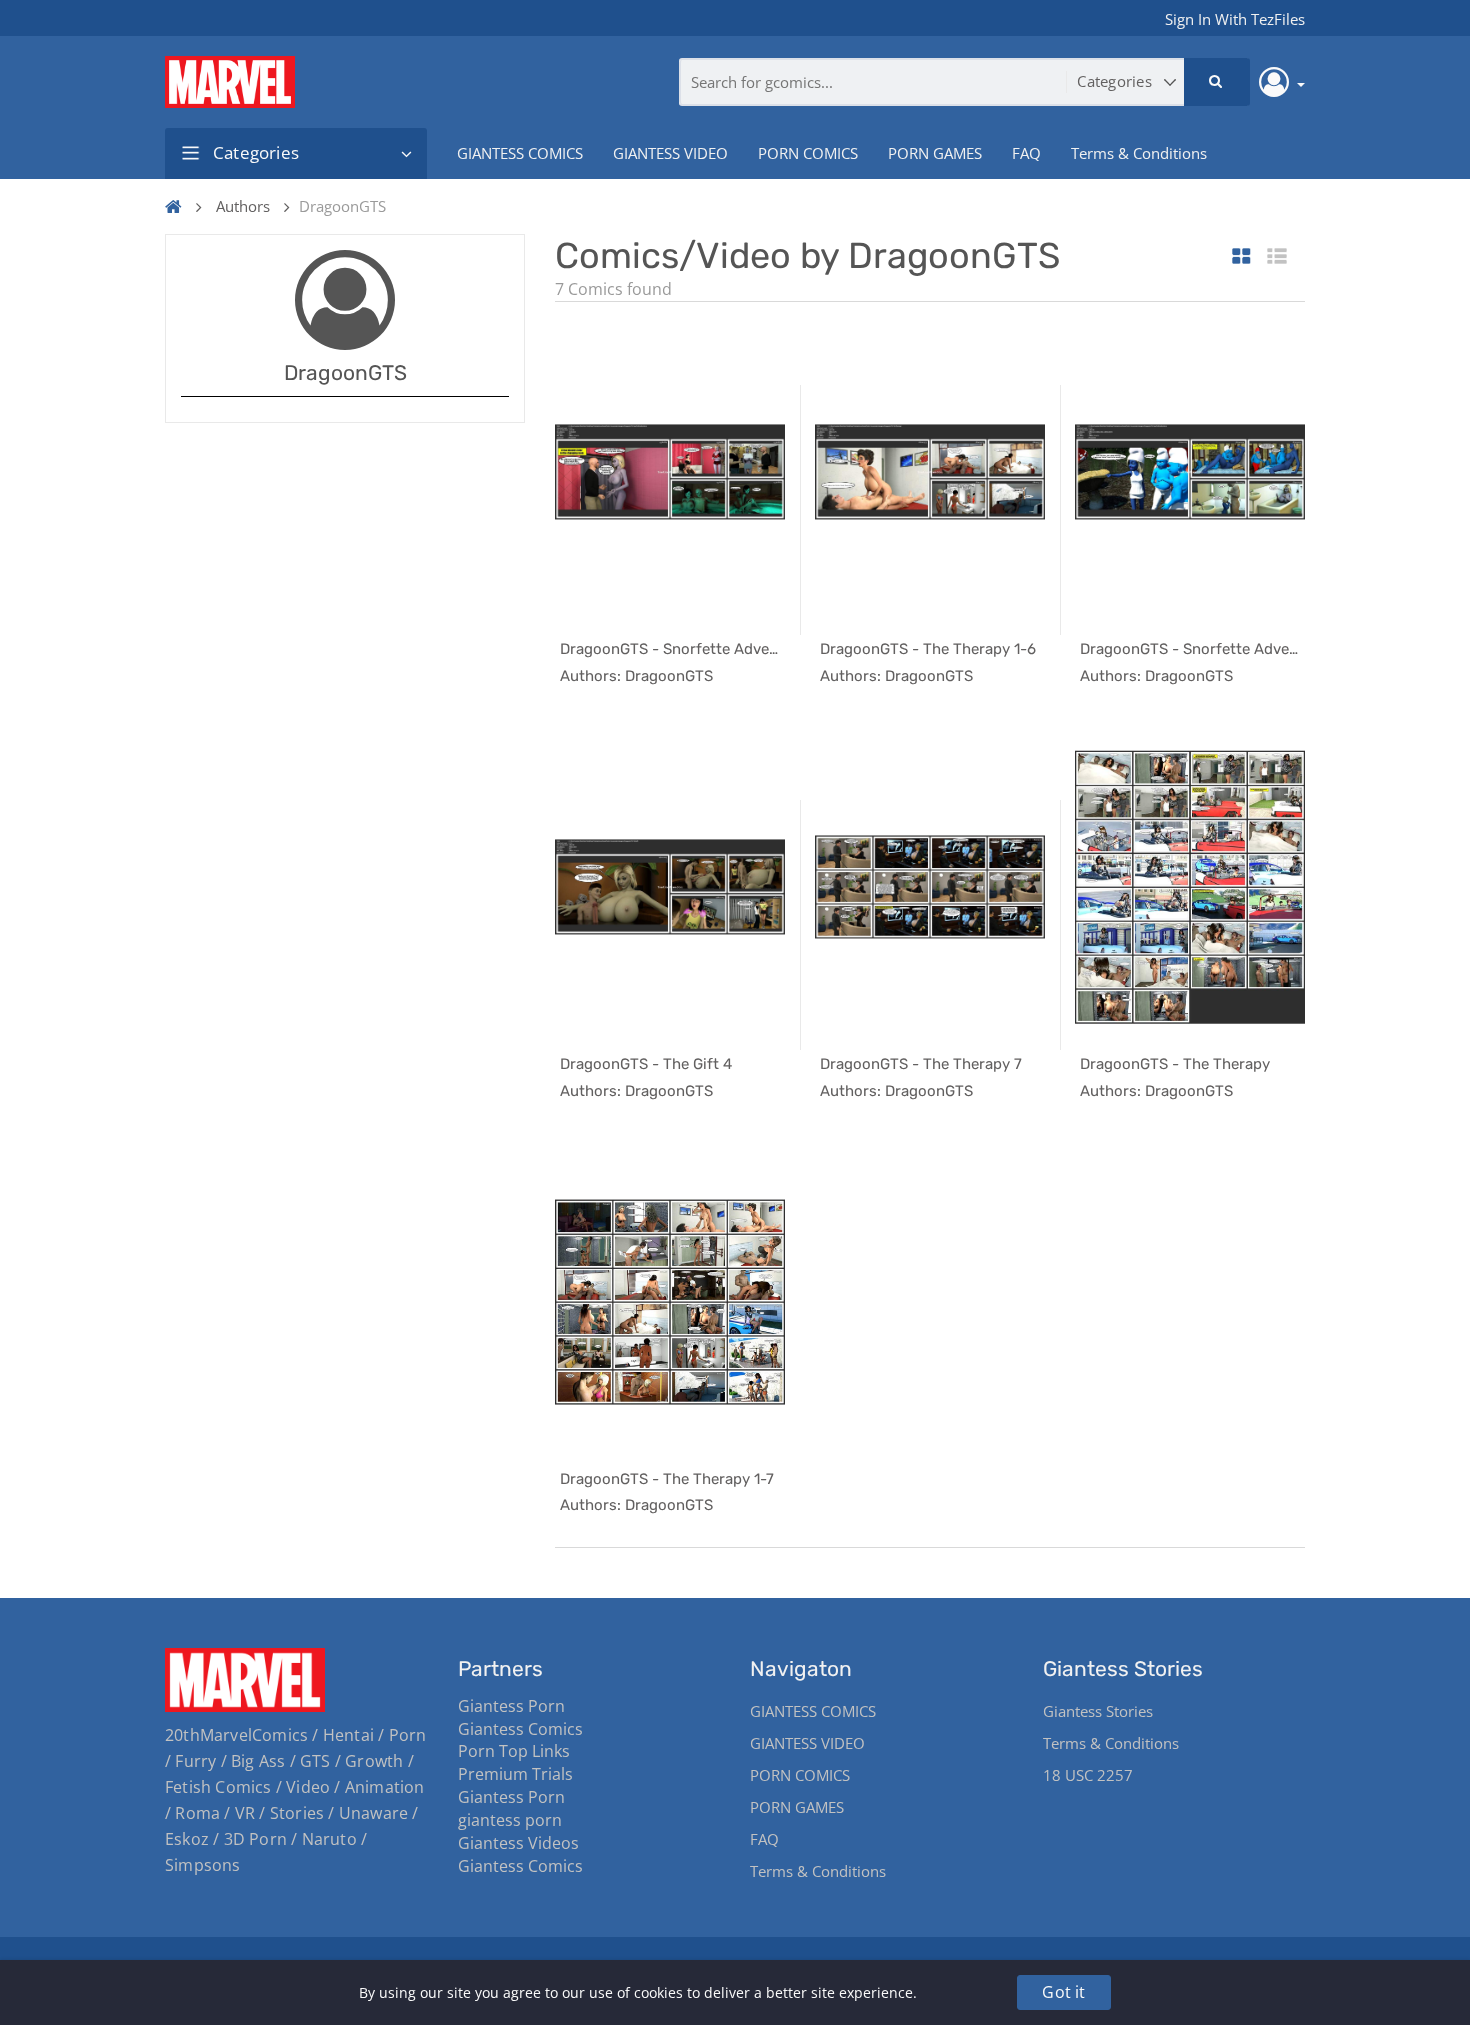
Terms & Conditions (1139, 153)
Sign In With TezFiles (1235, 19)
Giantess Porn (511, 1706)
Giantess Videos (518, 1843)
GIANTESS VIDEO (670, 153)
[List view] (1277, 257)
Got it (1063, 1992)
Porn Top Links (514, 1751)
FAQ (1026, 153)
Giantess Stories (1098, 1711)
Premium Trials (515, 1774)
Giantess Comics (520, 1729)
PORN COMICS (808, 153)
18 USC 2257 (1088, 1775)
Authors (243, 206)
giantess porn (510, 1820)
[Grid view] (1241, 257)
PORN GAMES (935, 153)
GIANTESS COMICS (520, 153)
